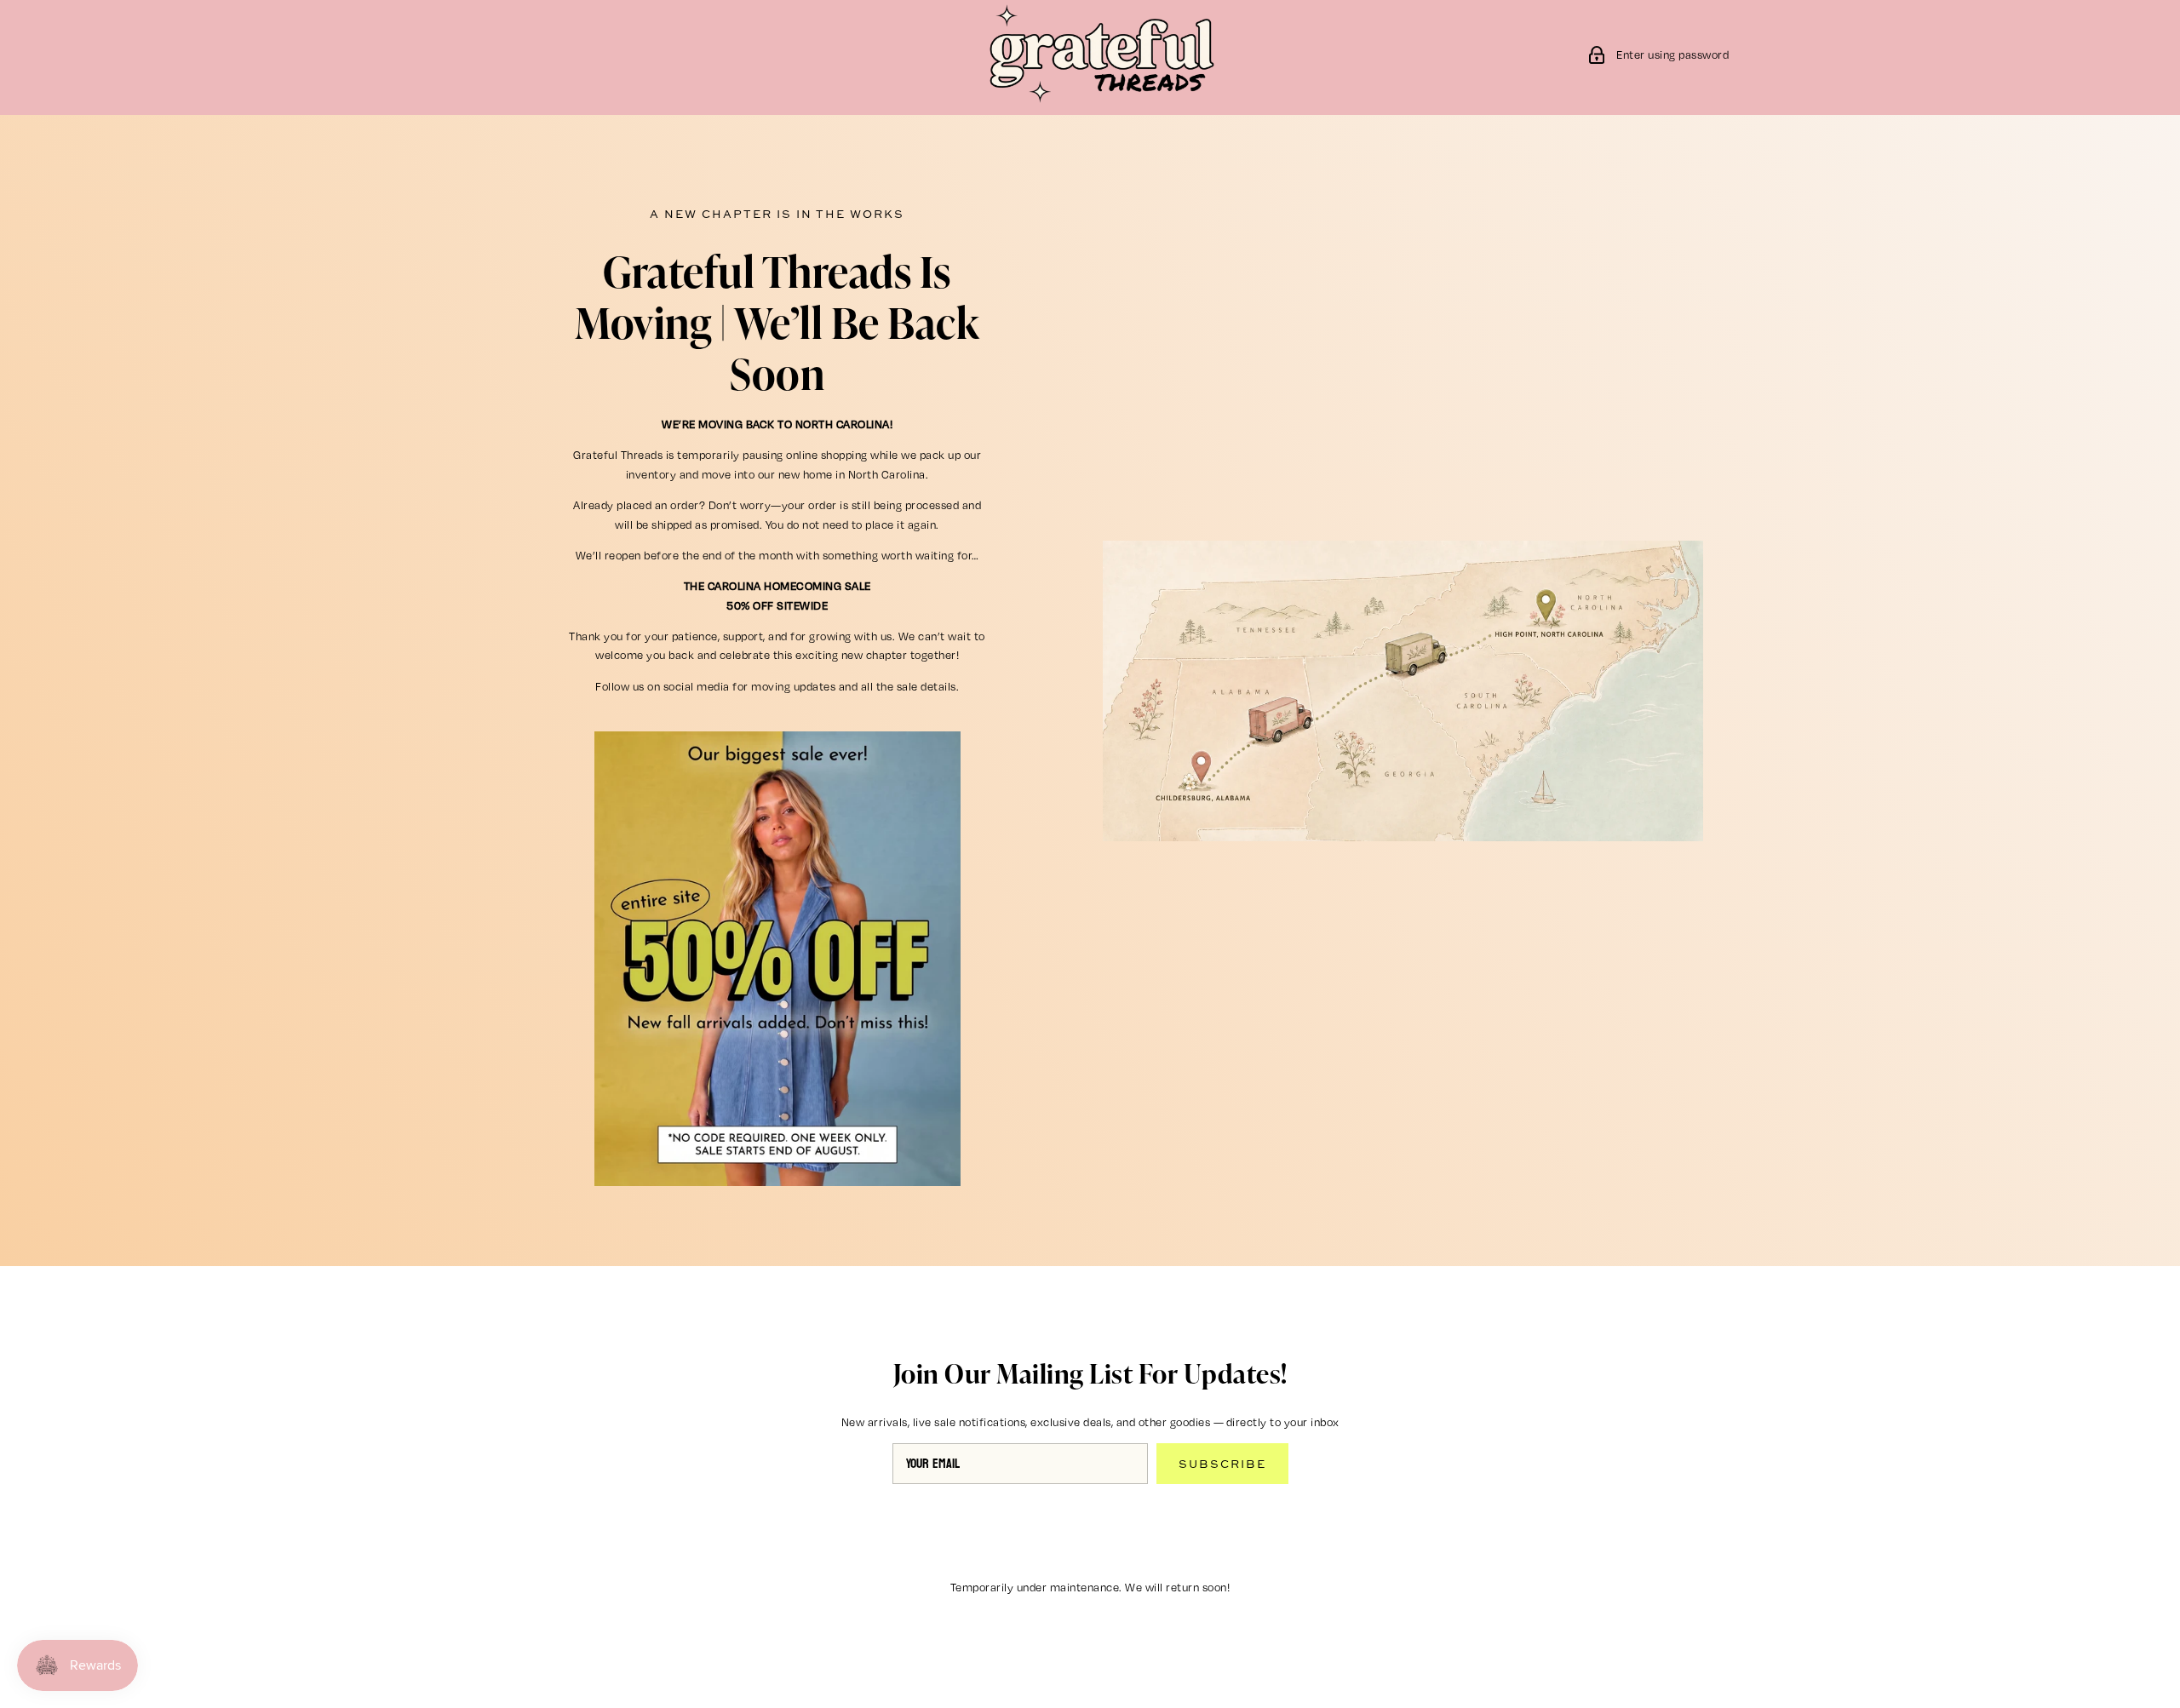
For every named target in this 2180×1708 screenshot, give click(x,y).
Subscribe (1222, 1464)
